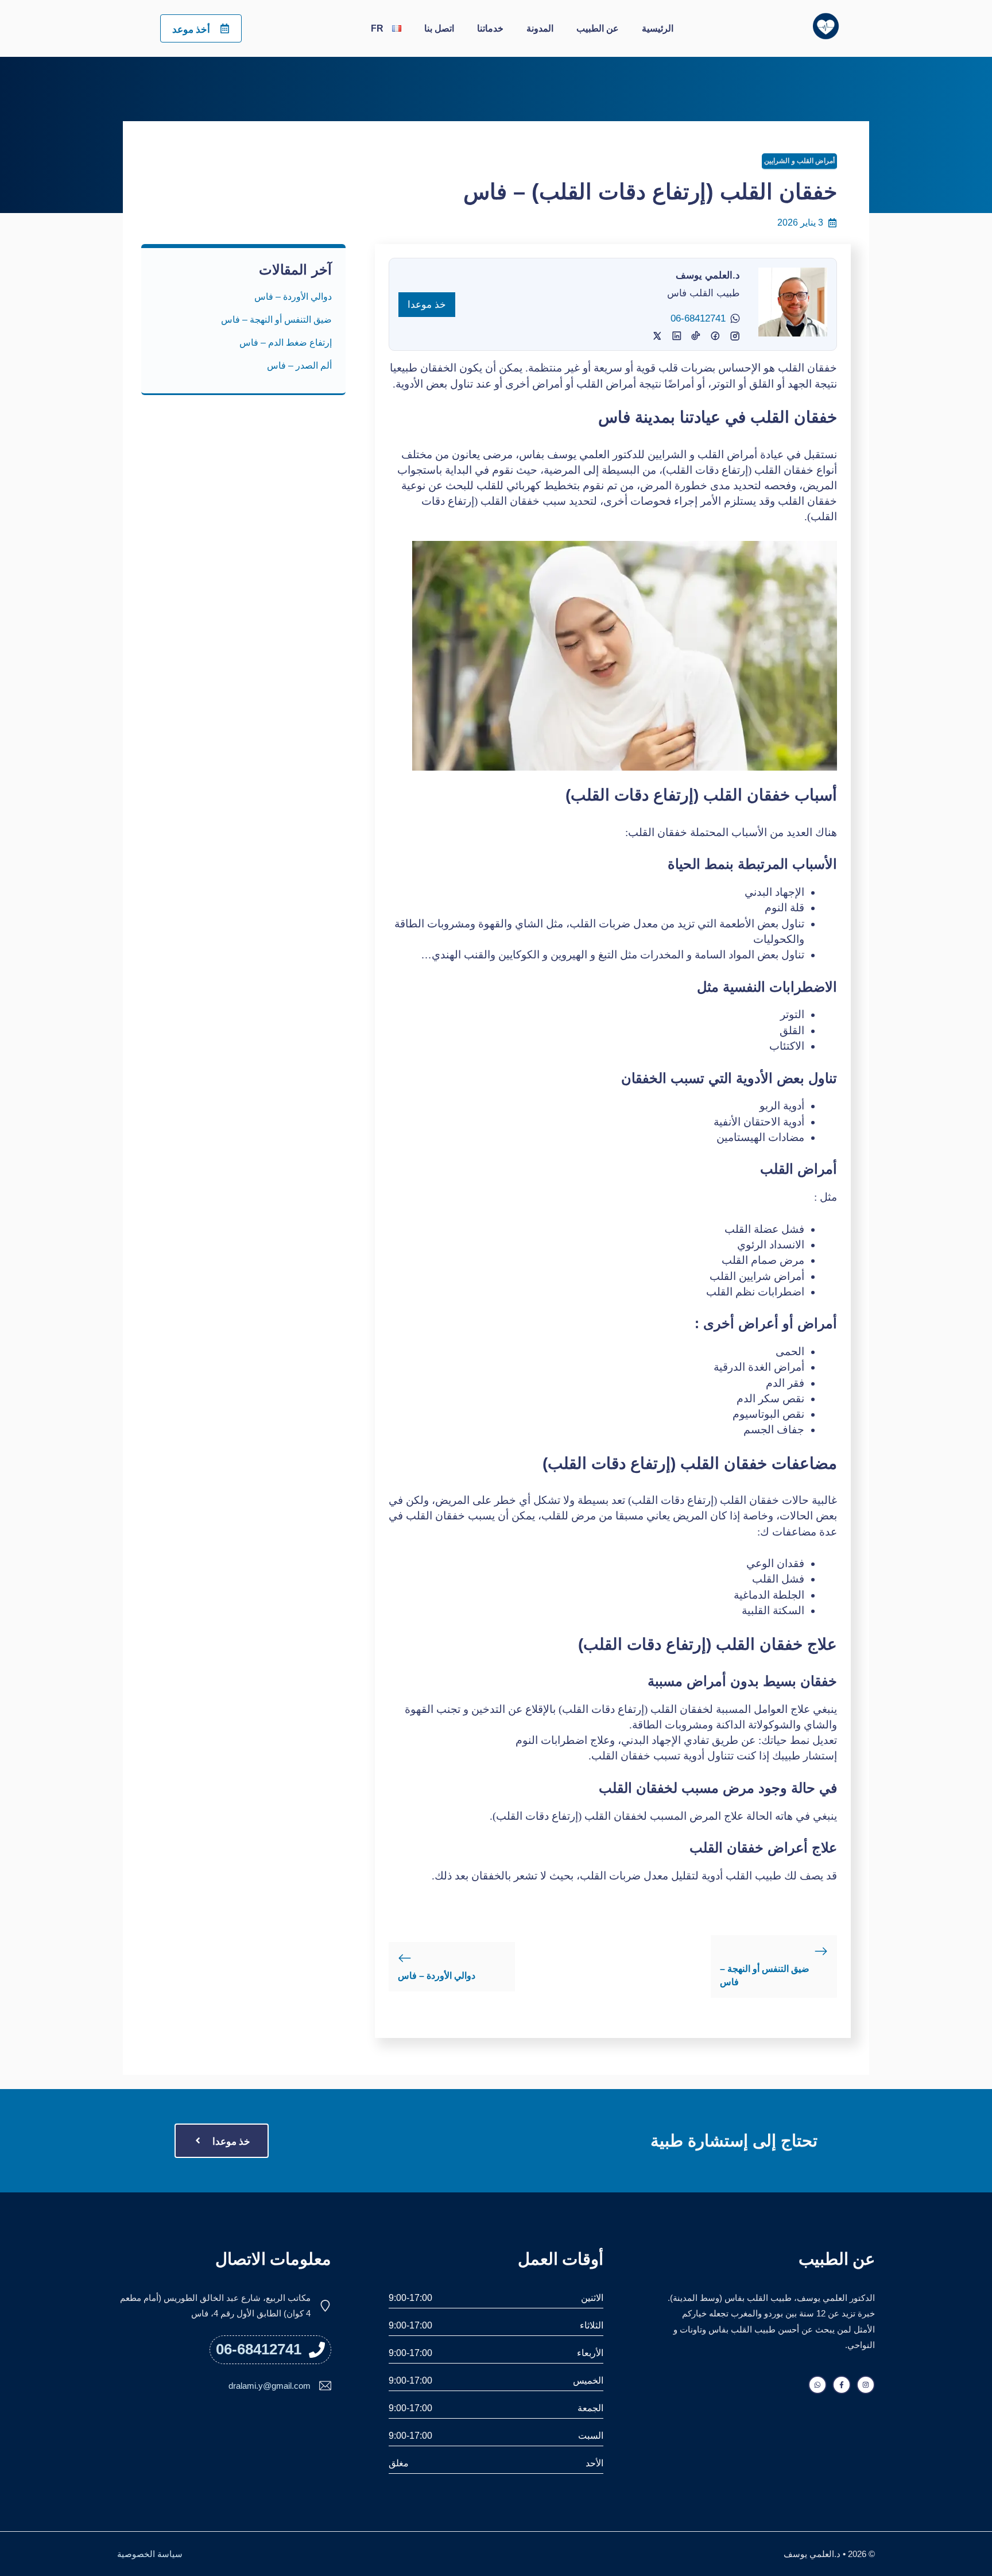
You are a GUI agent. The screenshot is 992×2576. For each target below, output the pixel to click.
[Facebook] (735, 336)
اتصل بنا (439, 28)
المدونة (540, 28)
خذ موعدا (427, 305)
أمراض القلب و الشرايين (799, 161)
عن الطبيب (598, 28)
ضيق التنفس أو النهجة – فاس (276, 320)
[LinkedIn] (696, 336)
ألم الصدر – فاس (298, 365)
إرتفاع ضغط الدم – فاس (286, 343)
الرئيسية (658, 28)
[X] (677, 336)
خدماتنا (490, 28)
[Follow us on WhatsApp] (817, 2385)
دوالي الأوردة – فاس (437, 1976)
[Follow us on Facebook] (842, 2385)
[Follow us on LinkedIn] (866, 2385)
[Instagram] (715, 336)
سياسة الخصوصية (150, 2554)
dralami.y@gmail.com (270, 2386)
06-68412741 (698, 318)
